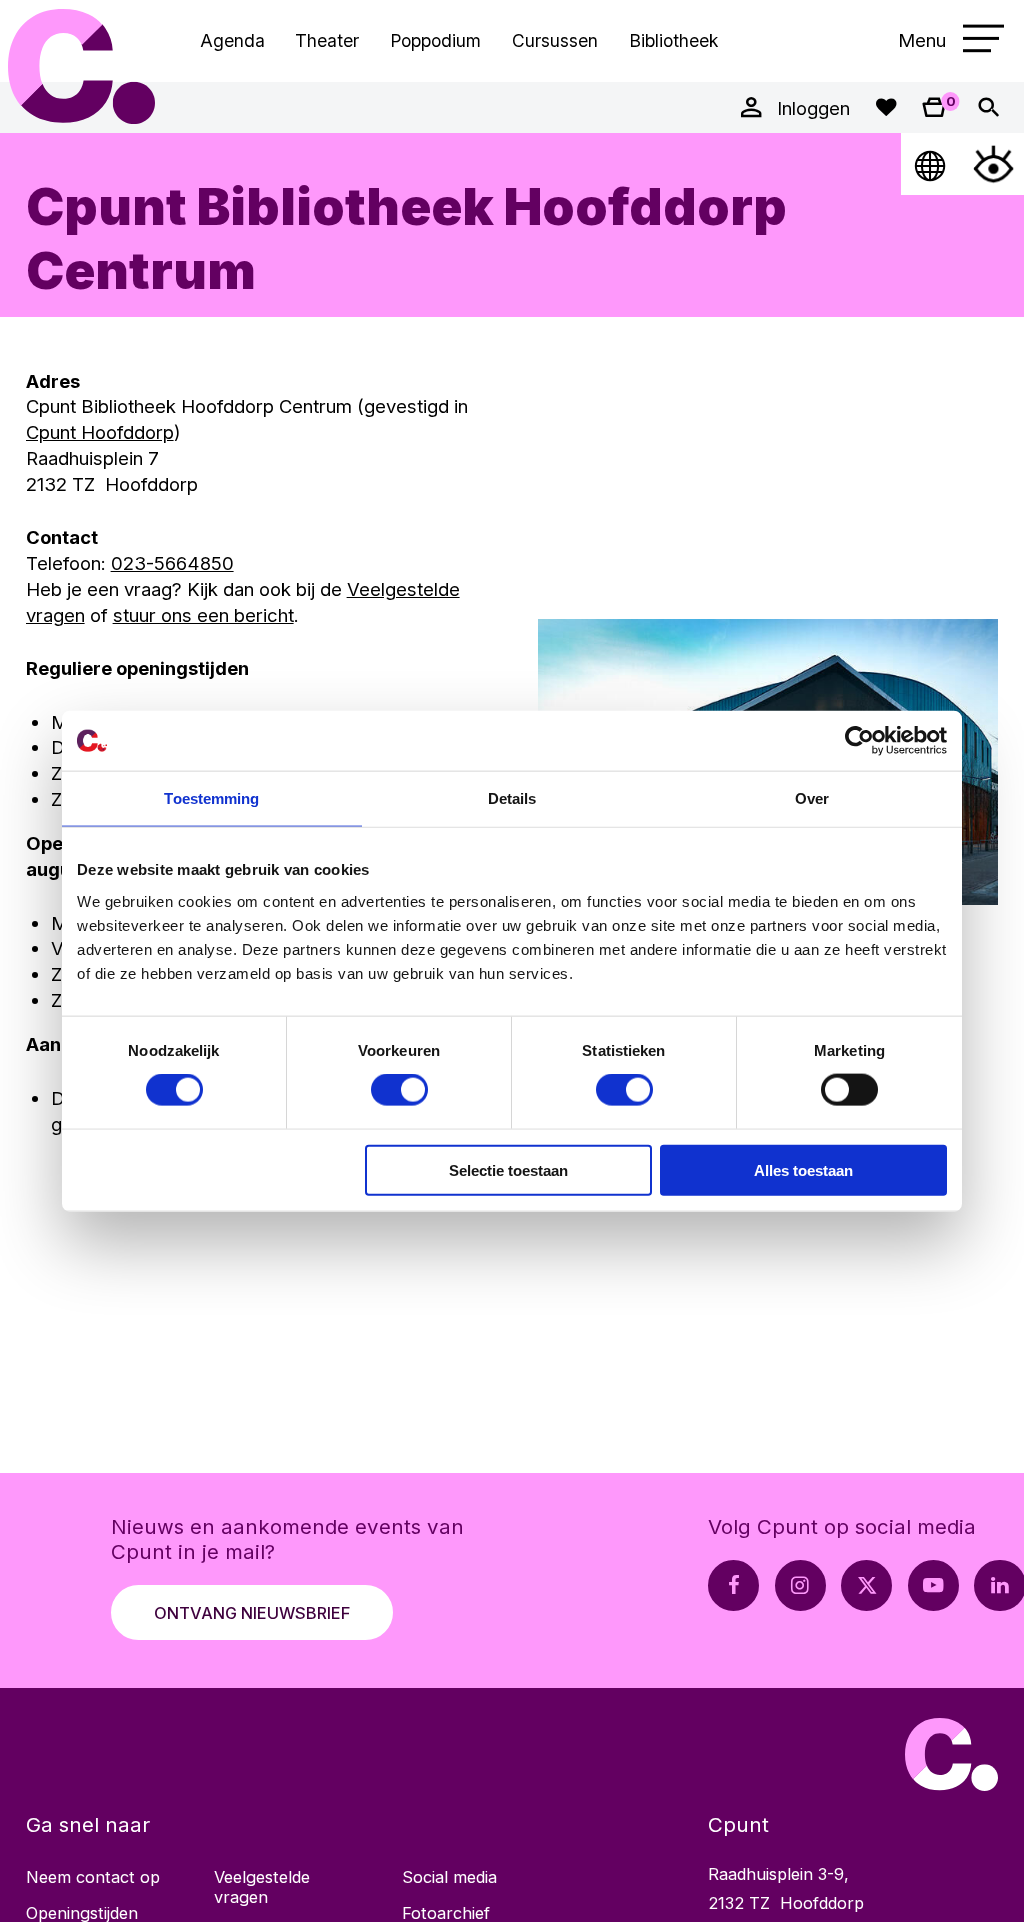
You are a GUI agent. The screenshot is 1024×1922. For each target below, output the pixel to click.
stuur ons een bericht (203, 615)
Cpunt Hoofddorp (100, 432)
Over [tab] (812, 798)
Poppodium (435, 40)
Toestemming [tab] (211, 798)
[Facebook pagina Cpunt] (733, 1585)
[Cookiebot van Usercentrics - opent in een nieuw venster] (859, 741)
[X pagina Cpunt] (866, 1585)
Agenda (232, 40)
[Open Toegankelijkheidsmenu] (993, 163)
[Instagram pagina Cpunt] (800, 1585)
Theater (327, 40)
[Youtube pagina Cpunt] (933, 1585)
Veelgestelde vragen (262, 1887)
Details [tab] (512, 798)
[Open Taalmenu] (931, 163)
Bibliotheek (673, 40)
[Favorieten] (885, 107)
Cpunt (82, 66)
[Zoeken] (988, 107)
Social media (449, 1877)
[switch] (399, 1090)
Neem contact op (93, 1877)
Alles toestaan (803, 1169)
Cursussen (555, 40)
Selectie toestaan (508, 1169)
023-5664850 (172, 563)
